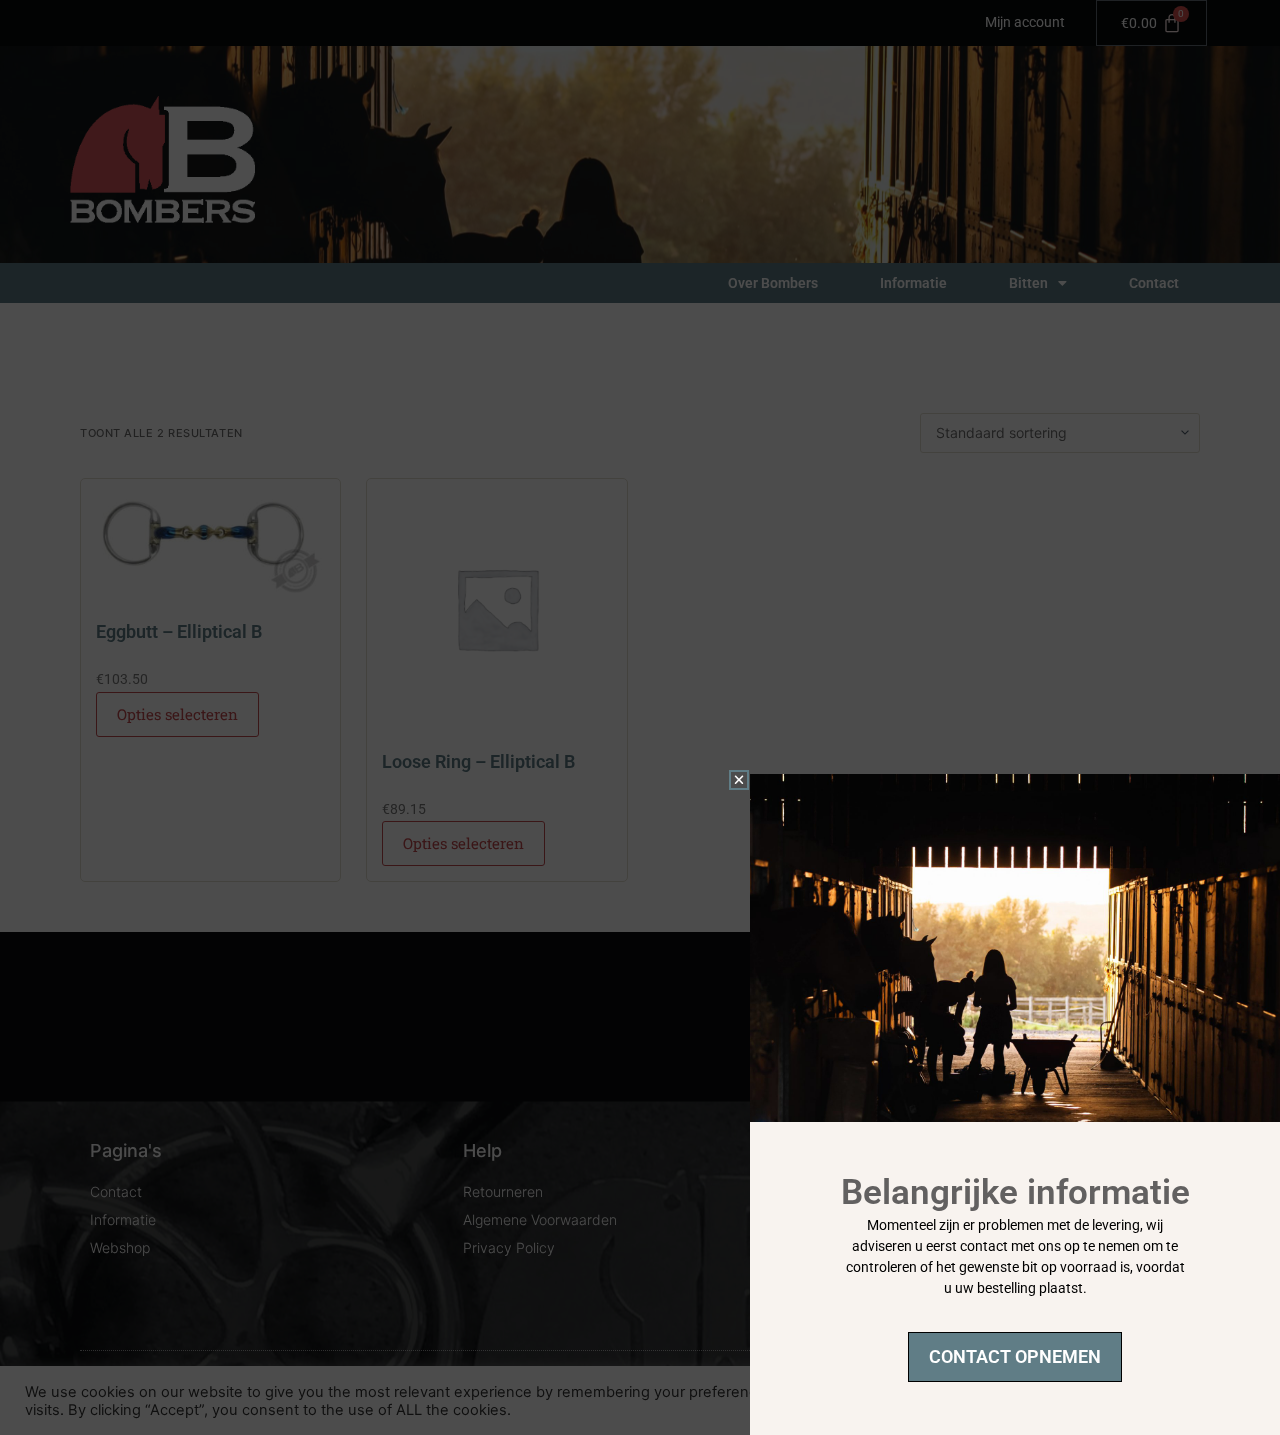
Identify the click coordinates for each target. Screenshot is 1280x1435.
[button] (739, 780)
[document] (640, 717)
